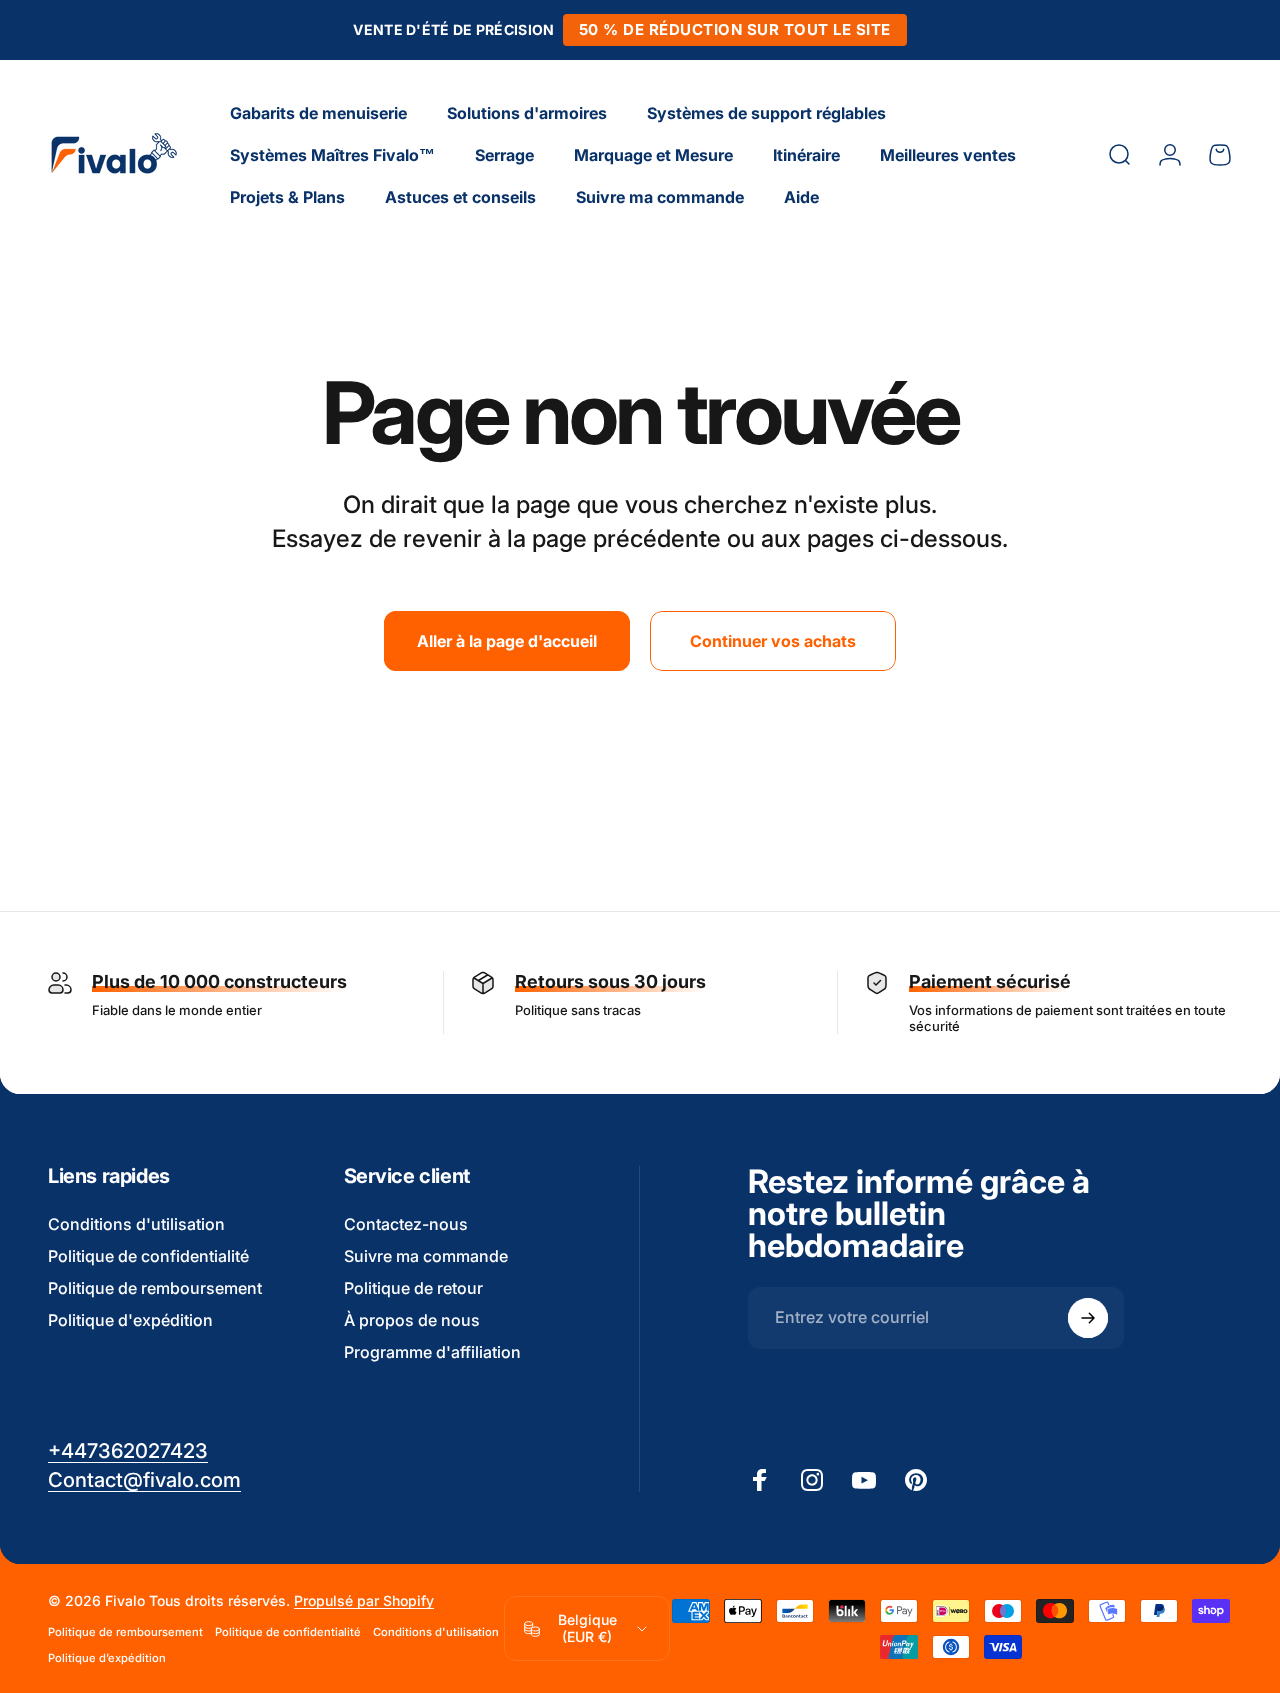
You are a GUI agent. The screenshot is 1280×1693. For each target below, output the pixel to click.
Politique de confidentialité (148, 1256)
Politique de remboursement (155, 1288)
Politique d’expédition (107, 1658)
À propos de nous (412, 1320)
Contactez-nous (406, 1224)
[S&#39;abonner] (1088, 1318)
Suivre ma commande (426, 1256)
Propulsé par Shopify (364, 1600)
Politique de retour (413, 1288)
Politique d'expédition (130, 1320)
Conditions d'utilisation (136, 1224)
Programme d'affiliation (432, 1352)
